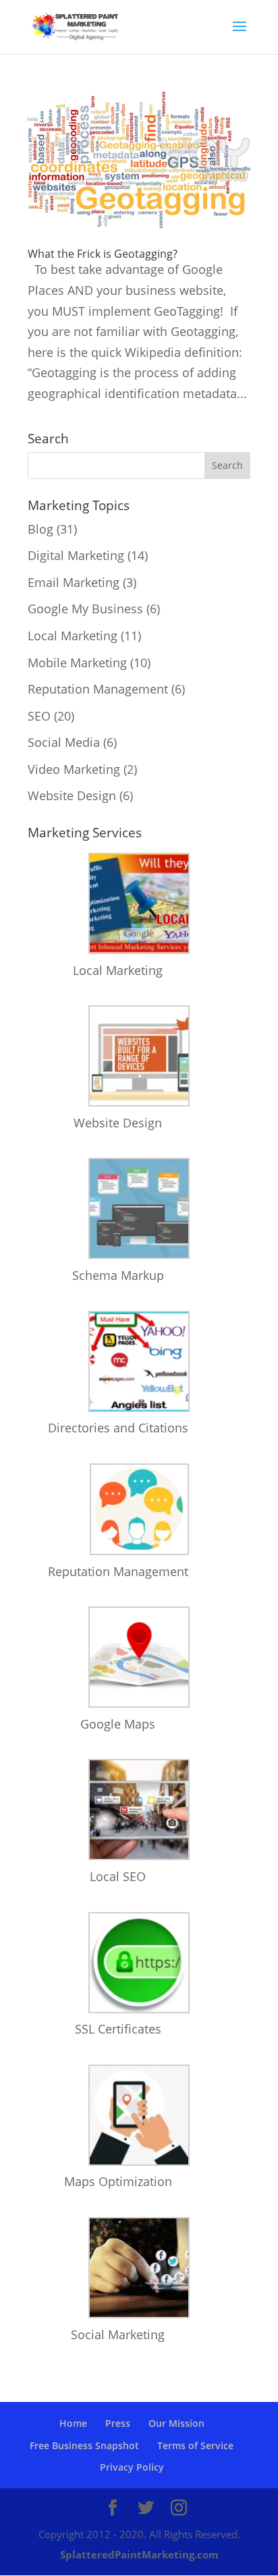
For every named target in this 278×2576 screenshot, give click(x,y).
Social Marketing (118, 2334)
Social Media (64, 742)
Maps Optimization (118, 2181)
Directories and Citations (118, 1428)
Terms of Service (195, 2445)
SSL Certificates (118, 2029)
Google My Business (85, 609)
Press (118, 2423)
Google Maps (118, 1724)
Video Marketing (74, 769)
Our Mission (176, 2423)
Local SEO (118, 1876)
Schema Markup (118, 1275)
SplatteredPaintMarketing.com (139, 2554)
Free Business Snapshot (84, 2445)
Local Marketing (73, 636)
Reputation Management (98, 689)
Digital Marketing (76, 555)
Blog (40, 529)
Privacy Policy (132, 2467)
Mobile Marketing (77, 663)
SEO (39, 716)
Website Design (72, 795)
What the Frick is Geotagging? (103, 254)
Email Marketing (74, 582)
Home (73, 2423)
